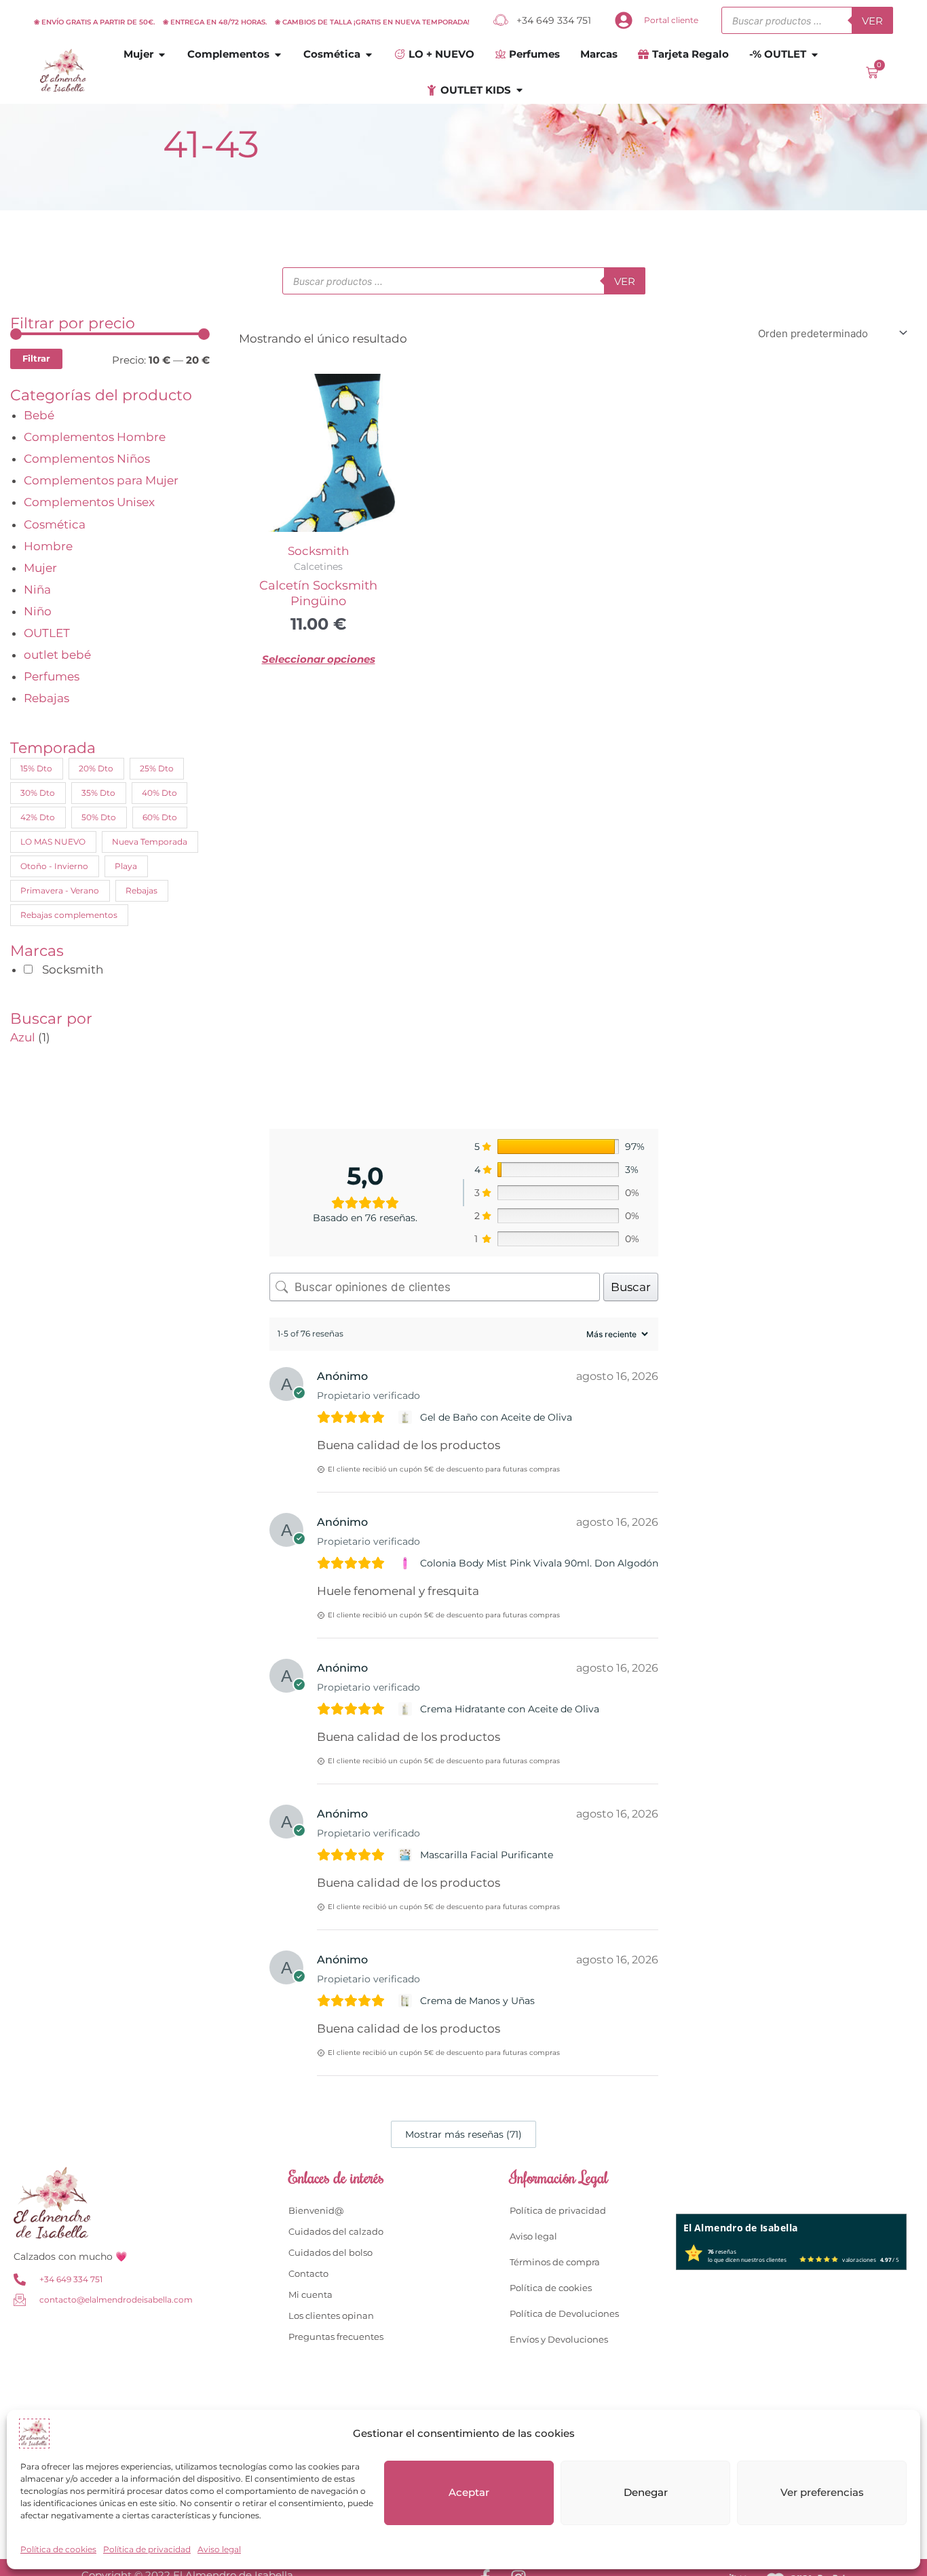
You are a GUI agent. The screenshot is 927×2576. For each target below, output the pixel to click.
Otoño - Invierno (54, 866)
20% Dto (96, 768)
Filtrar (36, 358)
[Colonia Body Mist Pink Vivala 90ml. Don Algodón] (407, 1563)
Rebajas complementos (69, 915)
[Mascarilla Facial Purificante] (407, 1855)
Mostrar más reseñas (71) (463, 2134)
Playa (126, 866)
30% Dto (38, 793)
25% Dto (157, 768)
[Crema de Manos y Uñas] (407, 2001)
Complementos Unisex (89, 502)
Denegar (646, 2492)
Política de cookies (58, 2549)
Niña (37, 590)
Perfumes (52, 676)
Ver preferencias (822, 2492)
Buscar (631, 1287)
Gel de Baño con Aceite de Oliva (496, 1417)
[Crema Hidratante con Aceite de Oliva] (407, 1709)
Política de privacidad (147, 2549)
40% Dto (159, 793)
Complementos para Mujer (101, 480)
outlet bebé (57, 655)
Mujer (40, 568)
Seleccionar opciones (319, 659)
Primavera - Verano (60, 890)
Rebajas (46, 698)
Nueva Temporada (150, 842)
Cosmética (55, 524)
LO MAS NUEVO (53, 842)
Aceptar (469, 2492)
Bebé (39, 415)
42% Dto (38, 817)
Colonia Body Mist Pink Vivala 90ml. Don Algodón (539, 1563)
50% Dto (99, 817)
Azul (23, 1037)
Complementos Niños (87, 459)
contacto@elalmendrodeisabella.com (116, 2300)
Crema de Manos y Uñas (477, 2001)
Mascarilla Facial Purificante (487, 1855)
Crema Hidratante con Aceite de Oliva (510, 1709)
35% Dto (98, 793)
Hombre (48, 546)
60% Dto (160, 817)
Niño (38, 611)
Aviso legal (219, 2549)
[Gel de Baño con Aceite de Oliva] (407, 1417)
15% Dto (36, 768)
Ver (872, 21)
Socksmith (318, 551)
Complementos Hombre (95, 437)
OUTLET (47, 633)
